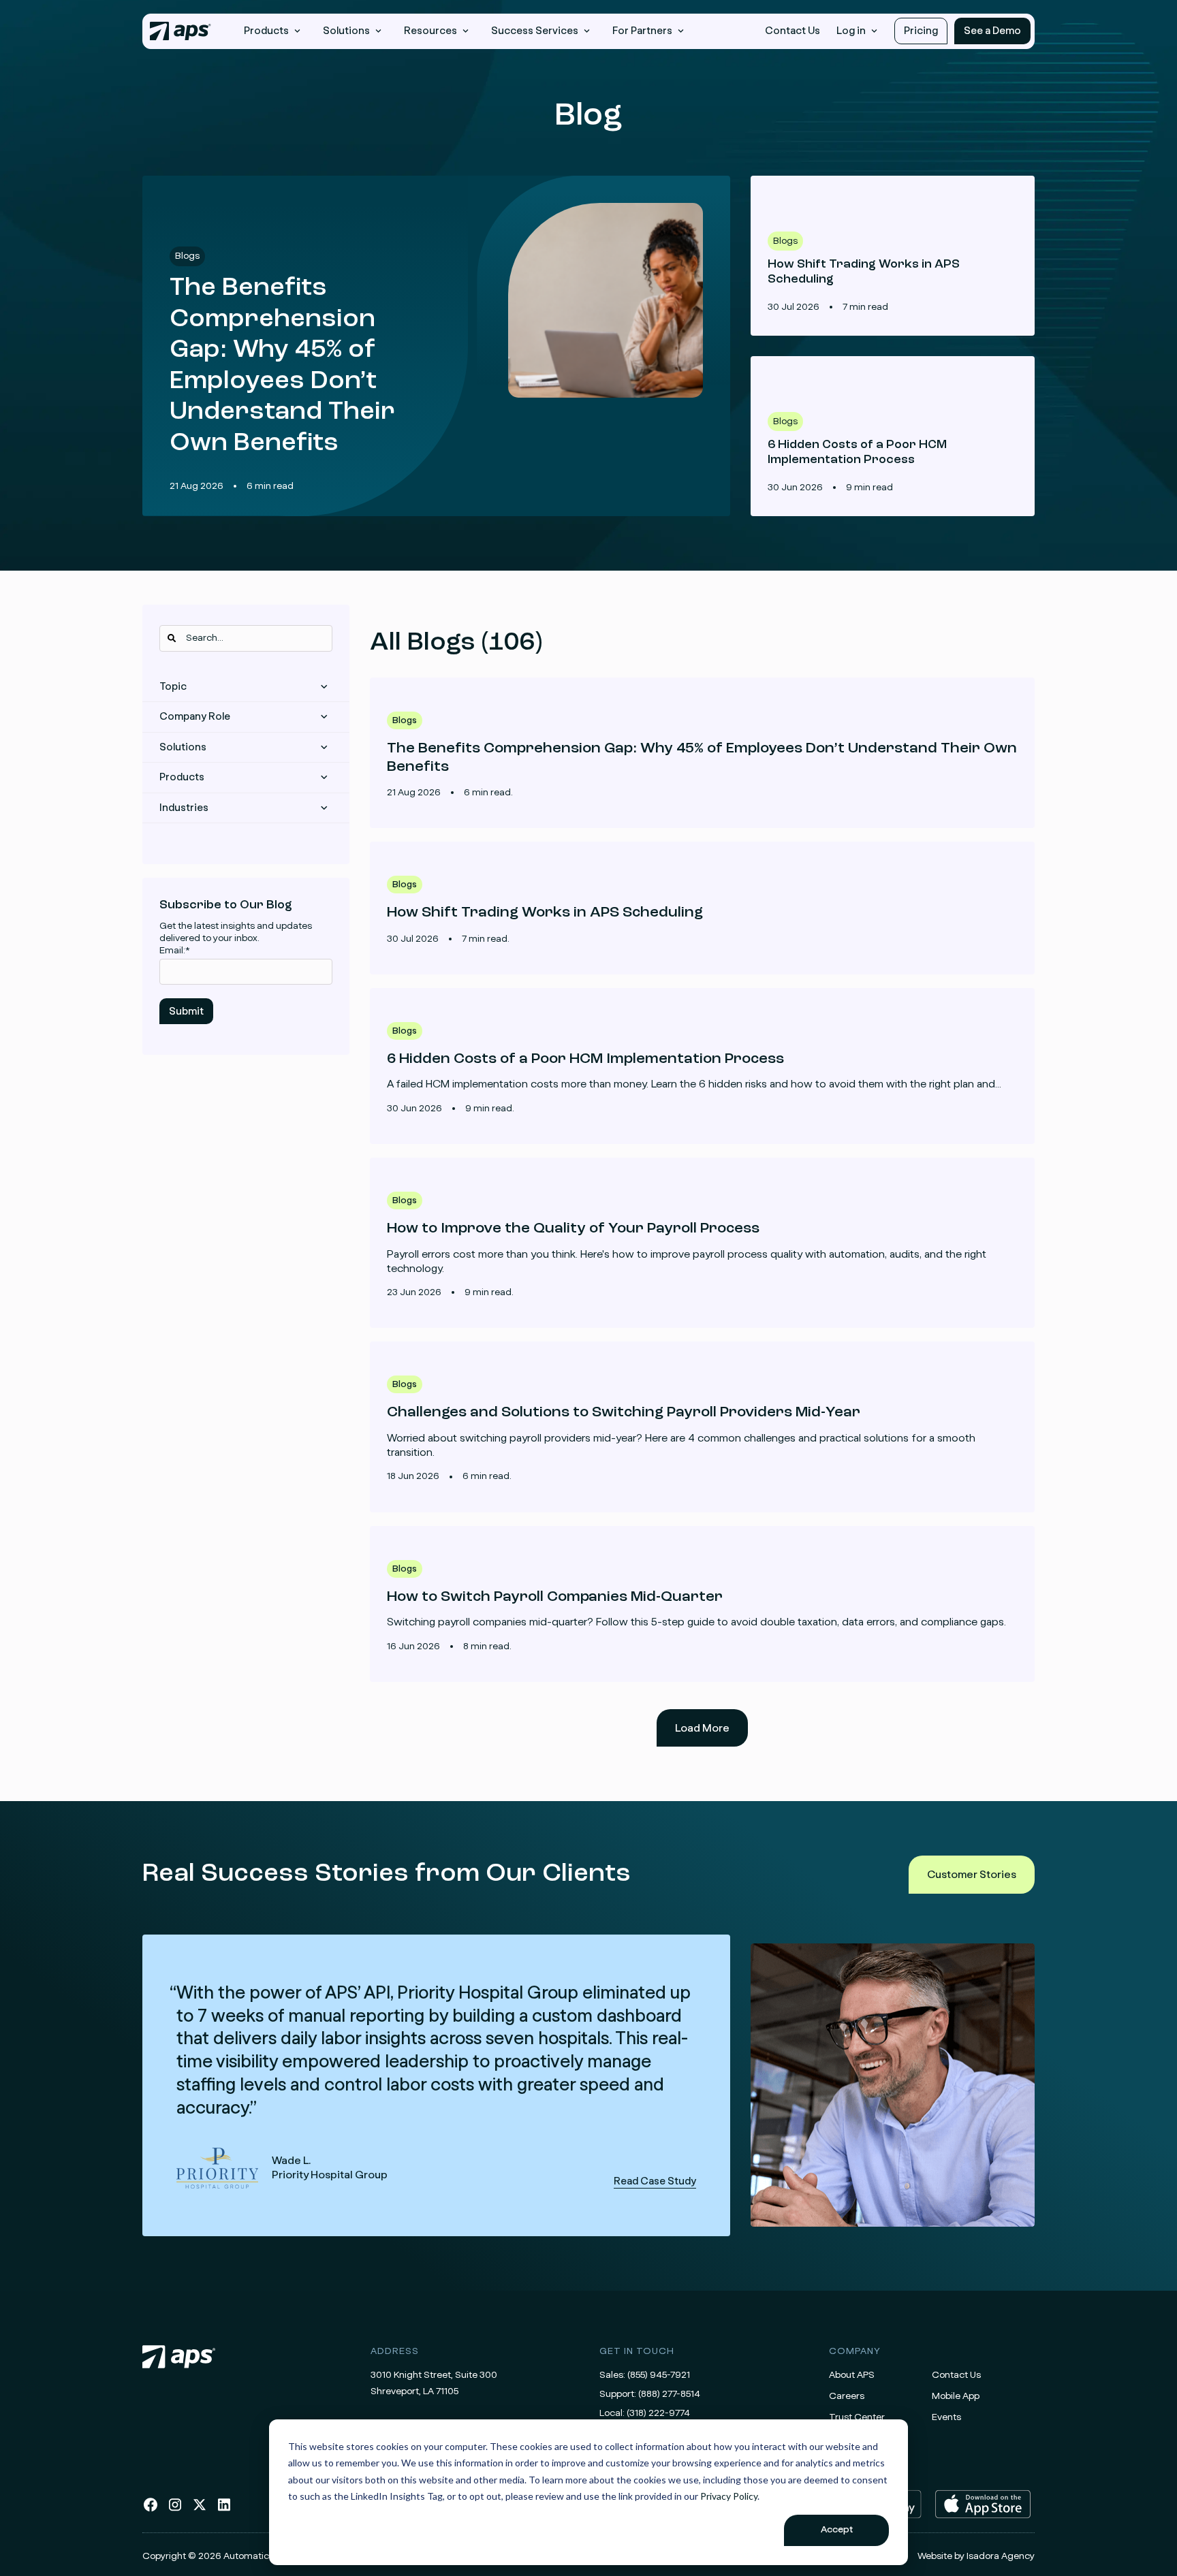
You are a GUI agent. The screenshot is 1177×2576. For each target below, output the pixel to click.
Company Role (195, 717)
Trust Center (857, 2417)
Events (946, 2417)
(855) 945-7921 (659, 2375)
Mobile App (956, 2396)
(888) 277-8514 (669, 2394)
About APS (852, 2375)
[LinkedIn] (224, 2510)
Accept (837, 2530)
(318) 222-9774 (658, 2413)
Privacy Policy (729, 2496)
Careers (847, 2396)
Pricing (921, 31)
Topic (173, 687)
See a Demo (992, 31)
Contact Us (792, 31)
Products (182, 777)
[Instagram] (175, 2510)
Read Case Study (436, 2085)
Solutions (183, 747)
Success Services (535, 31)
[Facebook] (151, 2510)
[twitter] (200, 2510)
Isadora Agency (1001, 2556)
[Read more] (702, 753)
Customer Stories (972, 1875)
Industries (184, 808)
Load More (702, 1728)
